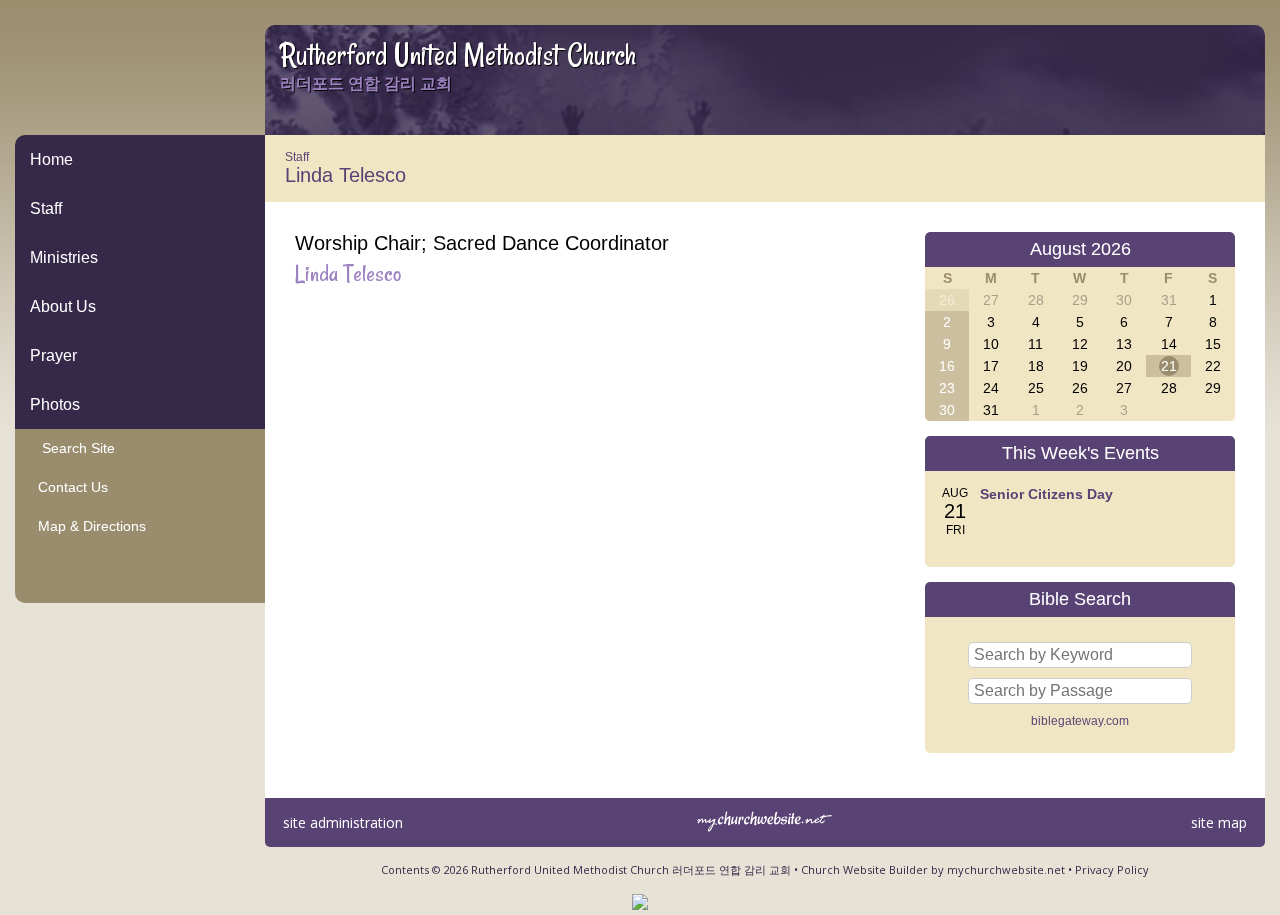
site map (1219, 822)
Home (51, 159)
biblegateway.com (1080, 721)
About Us (63, 306)
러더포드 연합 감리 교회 (366, 83)
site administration (343, 822)
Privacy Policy (1112, 869)
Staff (46, 208)
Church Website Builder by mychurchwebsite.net (933, 869)
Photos (55, 404)
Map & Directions (88, 526)
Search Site (72, 448)
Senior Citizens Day (1046, 494)
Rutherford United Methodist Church (458, 54)
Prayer (53, 355)
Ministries (64, 257)
